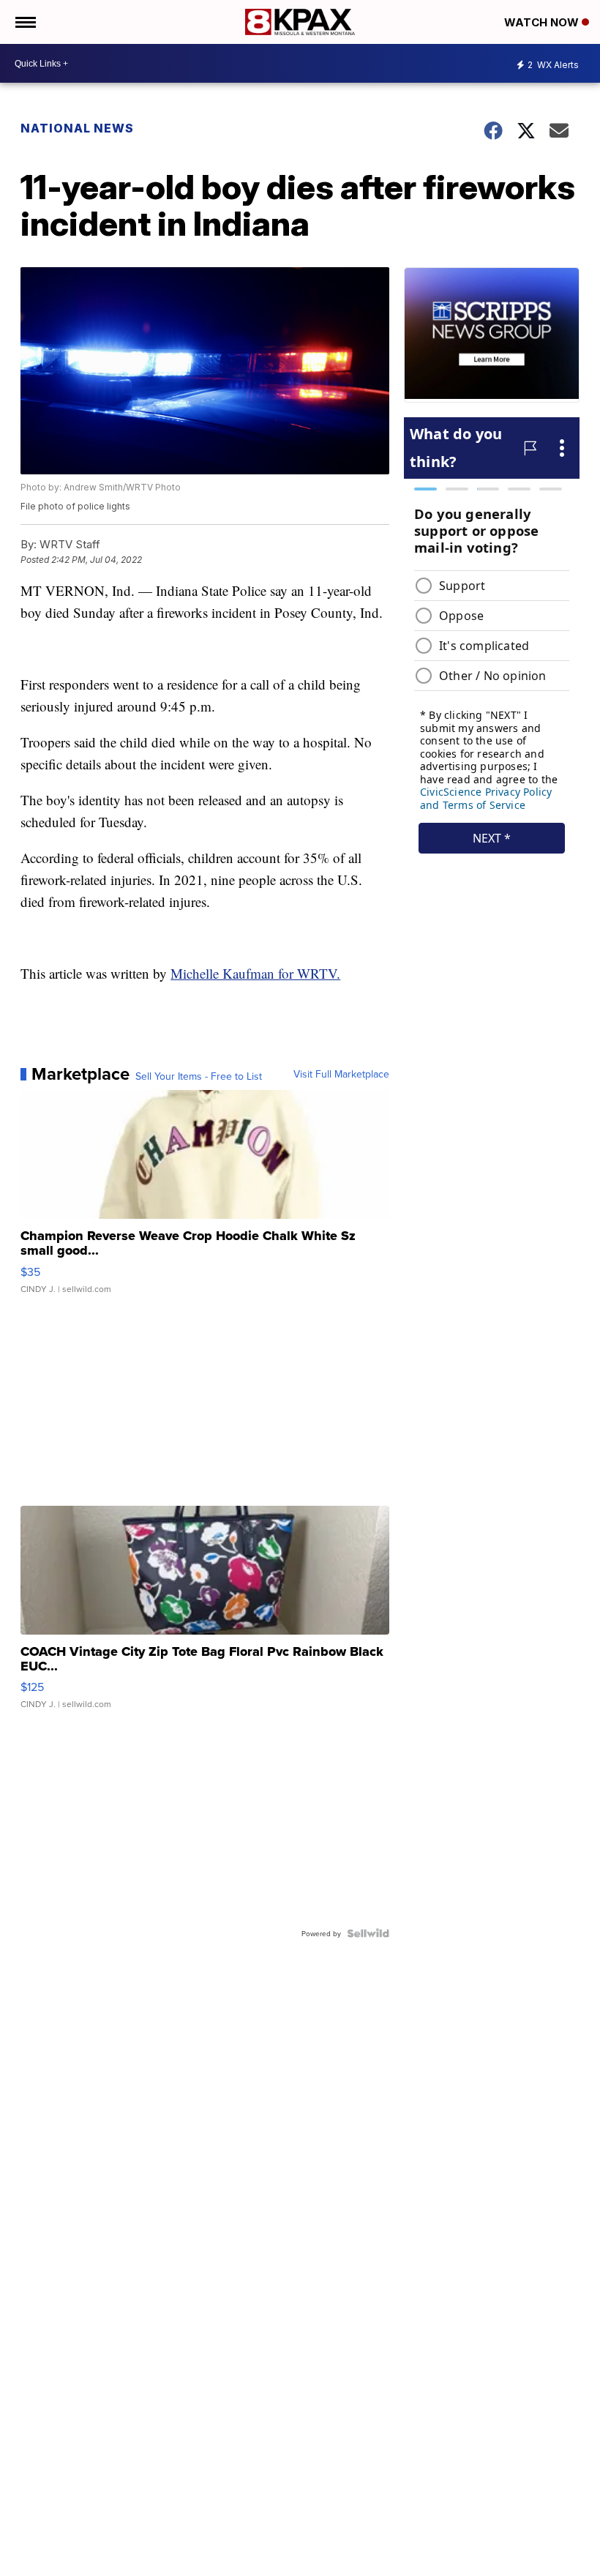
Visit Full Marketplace (341, 1074)
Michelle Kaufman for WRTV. (255, 973)
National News (77, 128)
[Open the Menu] (25, 22)
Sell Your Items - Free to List (199, 1076)
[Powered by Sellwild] (368, 1933)
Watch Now (543, 22)
